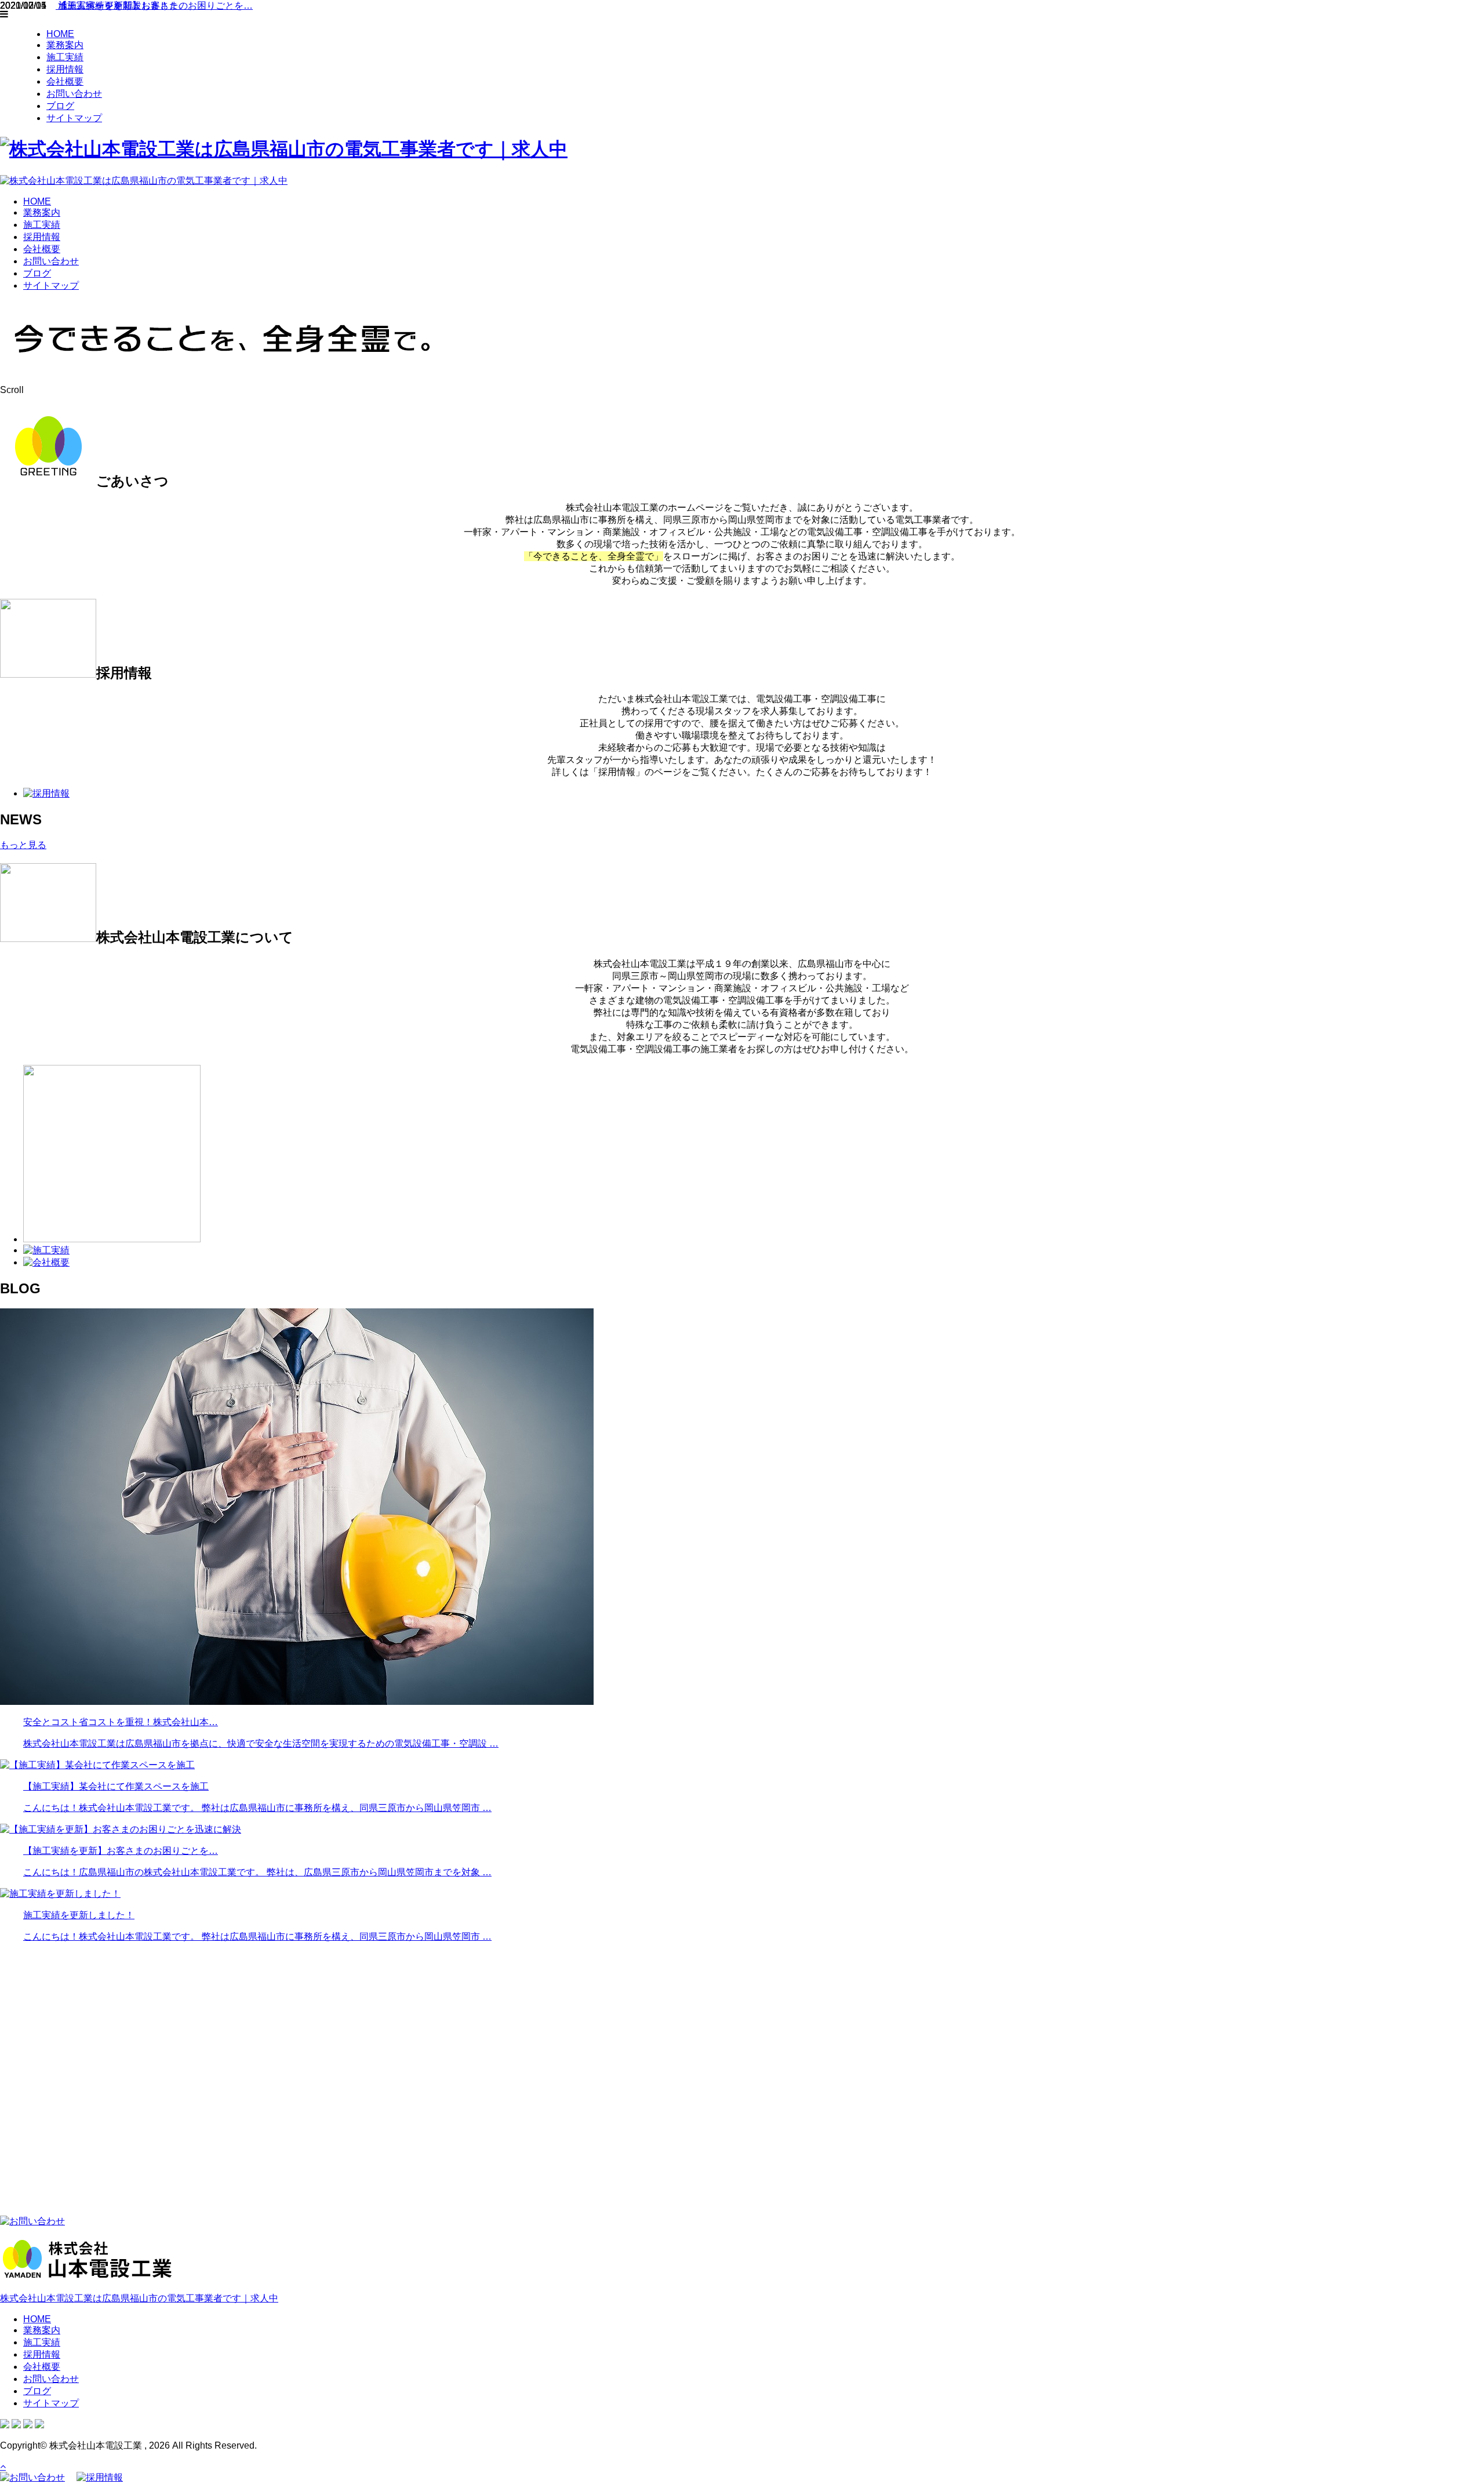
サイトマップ (74, 118)
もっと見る (23, 845)
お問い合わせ (74, 94)
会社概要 (65, 81)
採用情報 (65, 69)
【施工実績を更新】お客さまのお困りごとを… (154, 6)
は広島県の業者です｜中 (139, 2298)
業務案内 (65, 45)
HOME (60, 34)
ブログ (60, 106)
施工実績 (65, 57)
